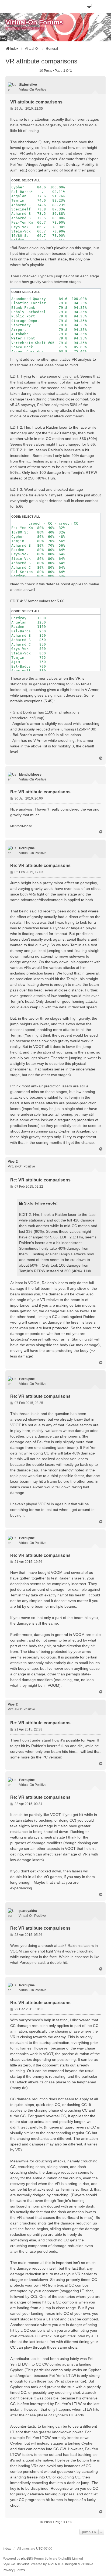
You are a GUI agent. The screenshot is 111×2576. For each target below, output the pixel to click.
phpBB (26, 2559)
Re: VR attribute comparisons (40, 792)
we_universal (21, 2564)
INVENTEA (55, 2564)
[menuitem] (8, 2570)
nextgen (71, 2564)
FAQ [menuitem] (3, 38)
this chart (70, 376)
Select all (31, 180)
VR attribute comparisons (41, 61)
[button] (89, 6)
